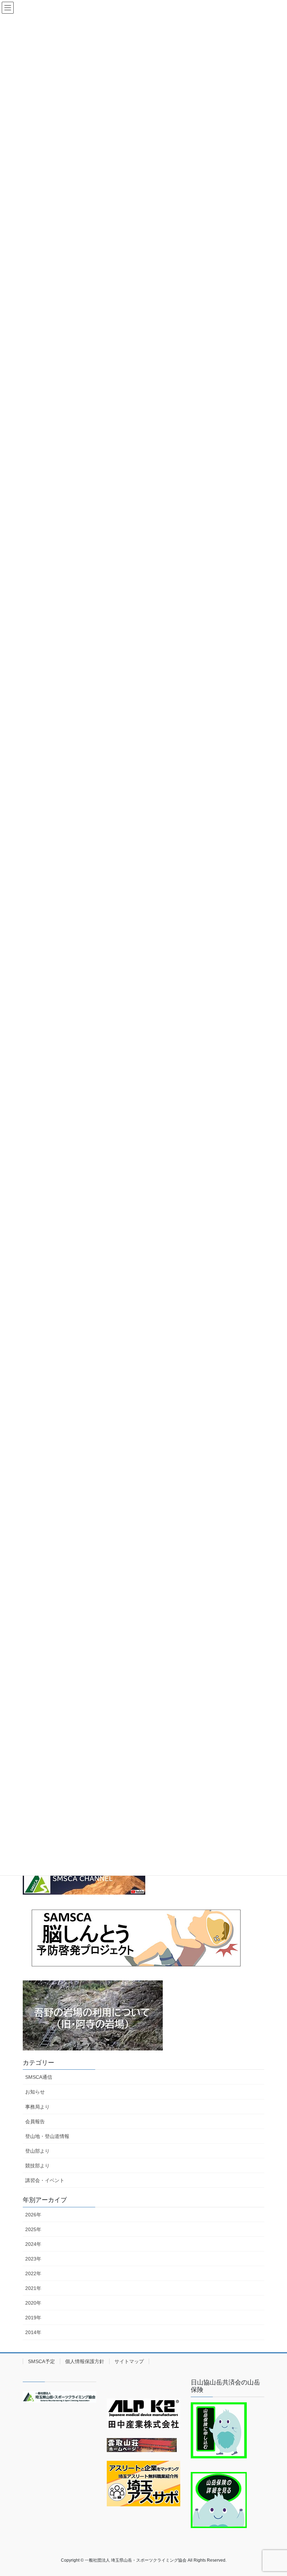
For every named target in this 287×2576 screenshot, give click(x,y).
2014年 (33, 2332)
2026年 (33, 2215)
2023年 (33, 2259)
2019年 (33, 2318)
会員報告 (35, 2122)
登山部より (37, 2151)
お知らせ (35, 2092)
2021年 (33, 2288)
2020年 (33, 2303)
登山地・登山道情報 (47, 2136)
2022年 (33, 2273)
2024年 (33, 2244)
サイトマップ (129, 2361)
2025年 (33, 2229)
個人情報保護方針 (85, 2361)
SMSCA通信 (39, 2077)
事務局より (37, 2107)
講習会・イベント (45, 2180)
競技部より (37, 2166)
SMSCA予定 (41, 2361)
